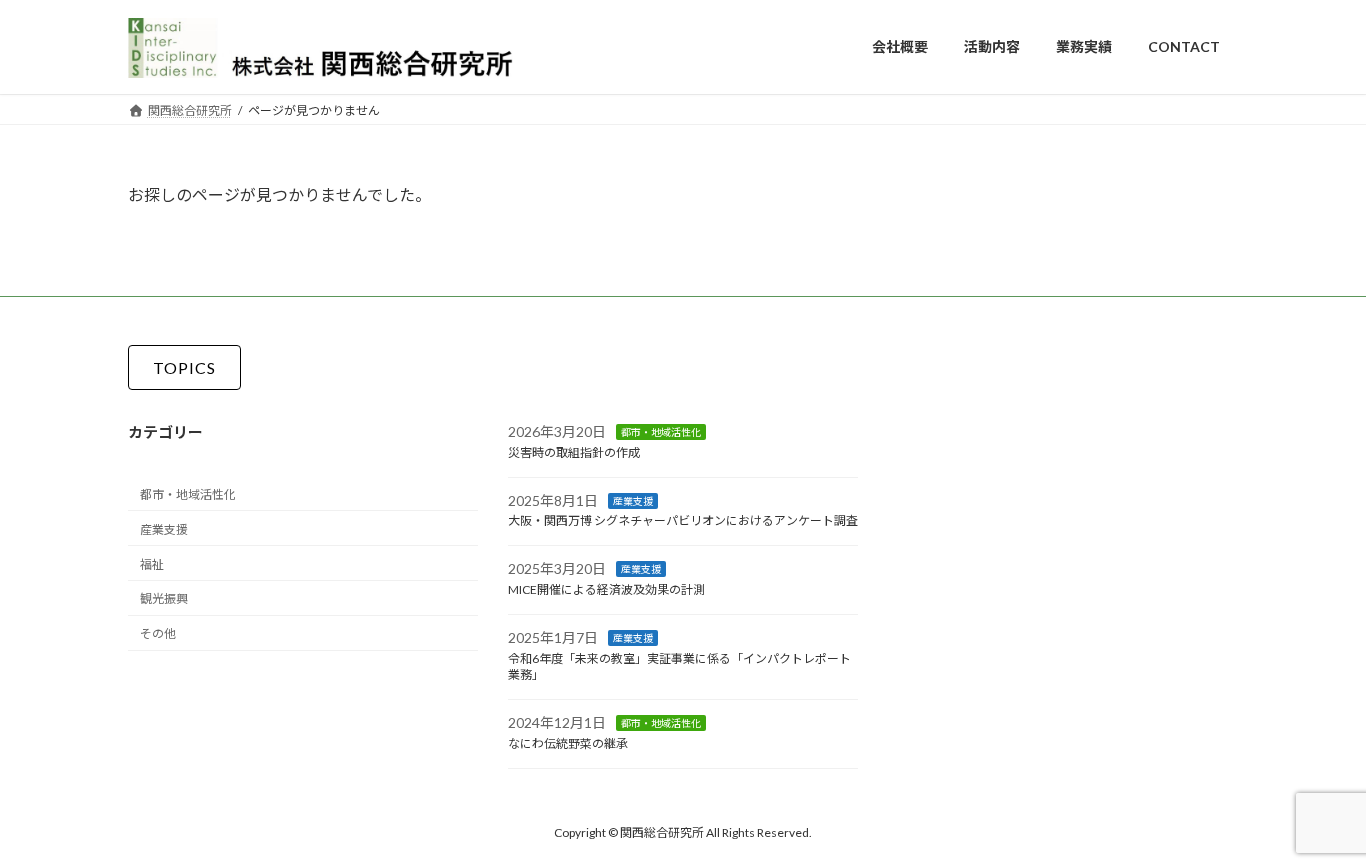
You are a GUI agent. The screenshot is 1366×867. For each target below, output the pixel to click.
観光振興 (164, 598)
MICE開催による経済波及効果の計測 (606, 589)
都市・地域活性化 (188, 494)
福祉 (152, 563)
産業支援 (164, 529)
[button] (184, 367)
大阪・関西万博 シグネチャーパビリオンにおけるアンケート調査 (683, 520)
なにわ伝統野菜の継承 (568, 743)
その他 (158, 633)
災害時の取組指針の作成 (574, 452)
